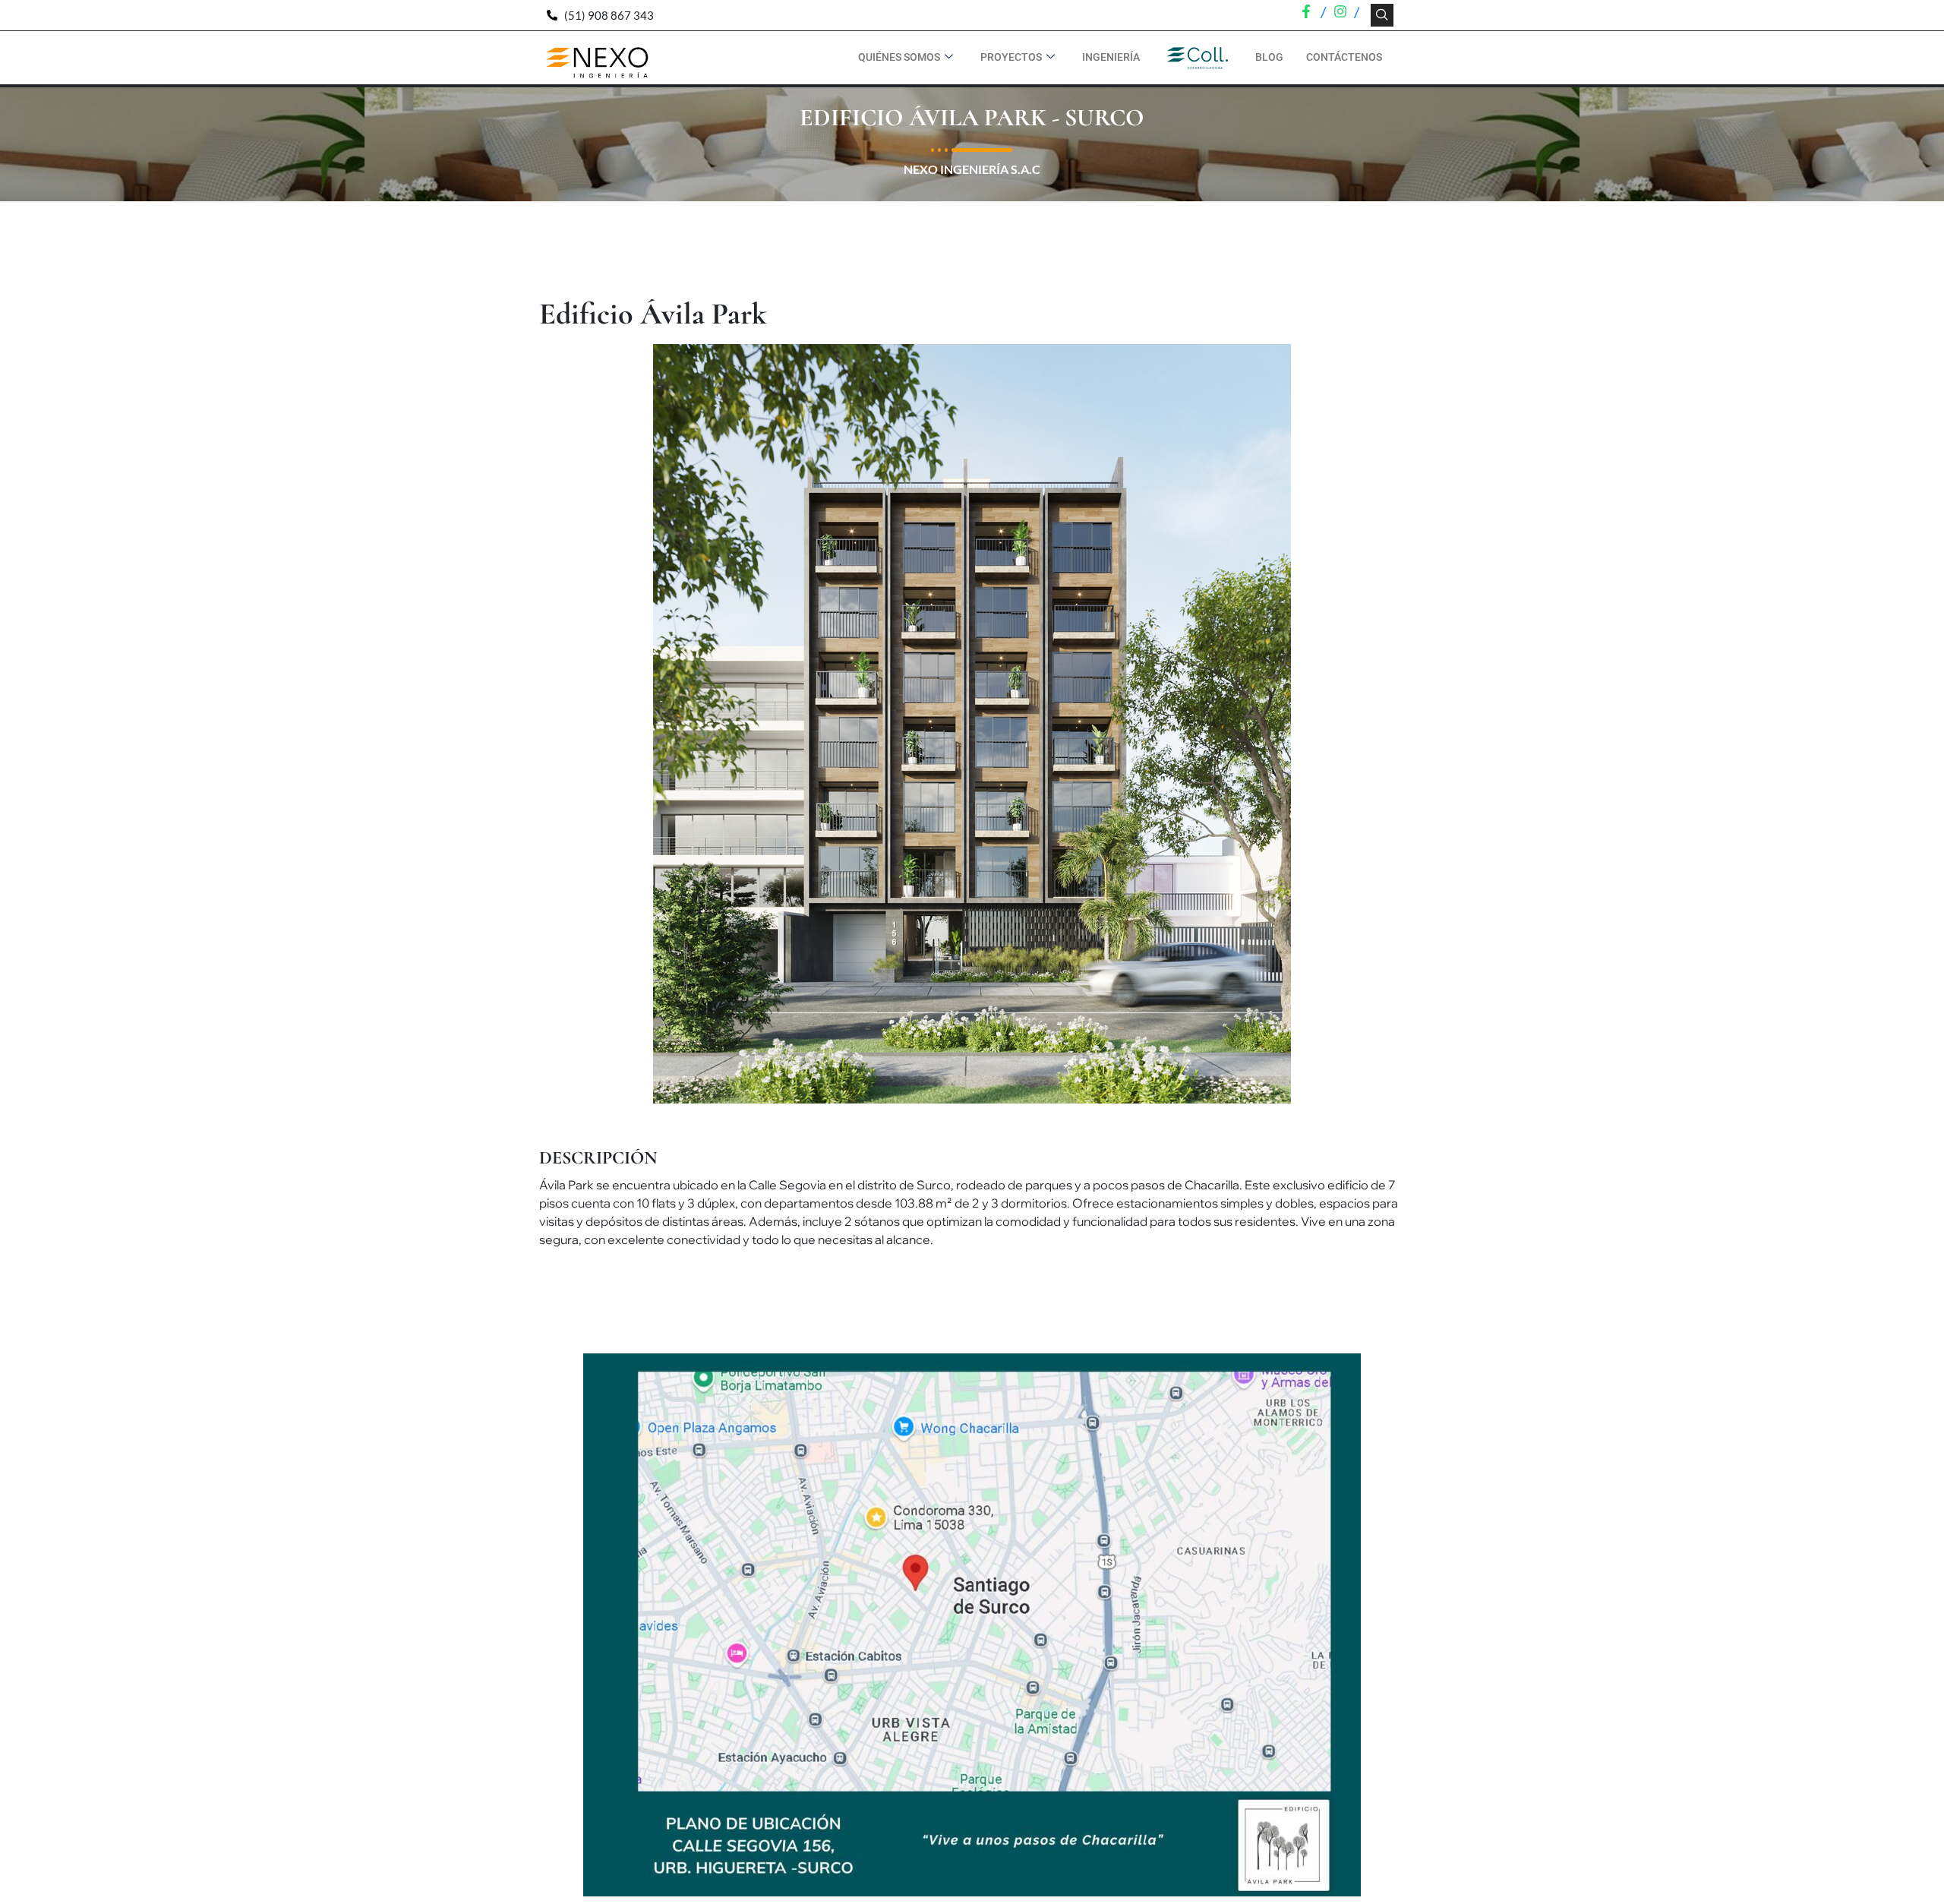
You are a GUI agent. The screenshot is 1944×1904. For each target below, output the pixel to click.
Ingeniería (1111, 57)
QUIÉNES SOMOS (899, 57)
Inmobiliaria (1198, 57)
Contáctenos (1344, 57)
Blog (1269, 57)
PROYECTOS (1011, 57)
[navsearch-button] (1382, 15)
